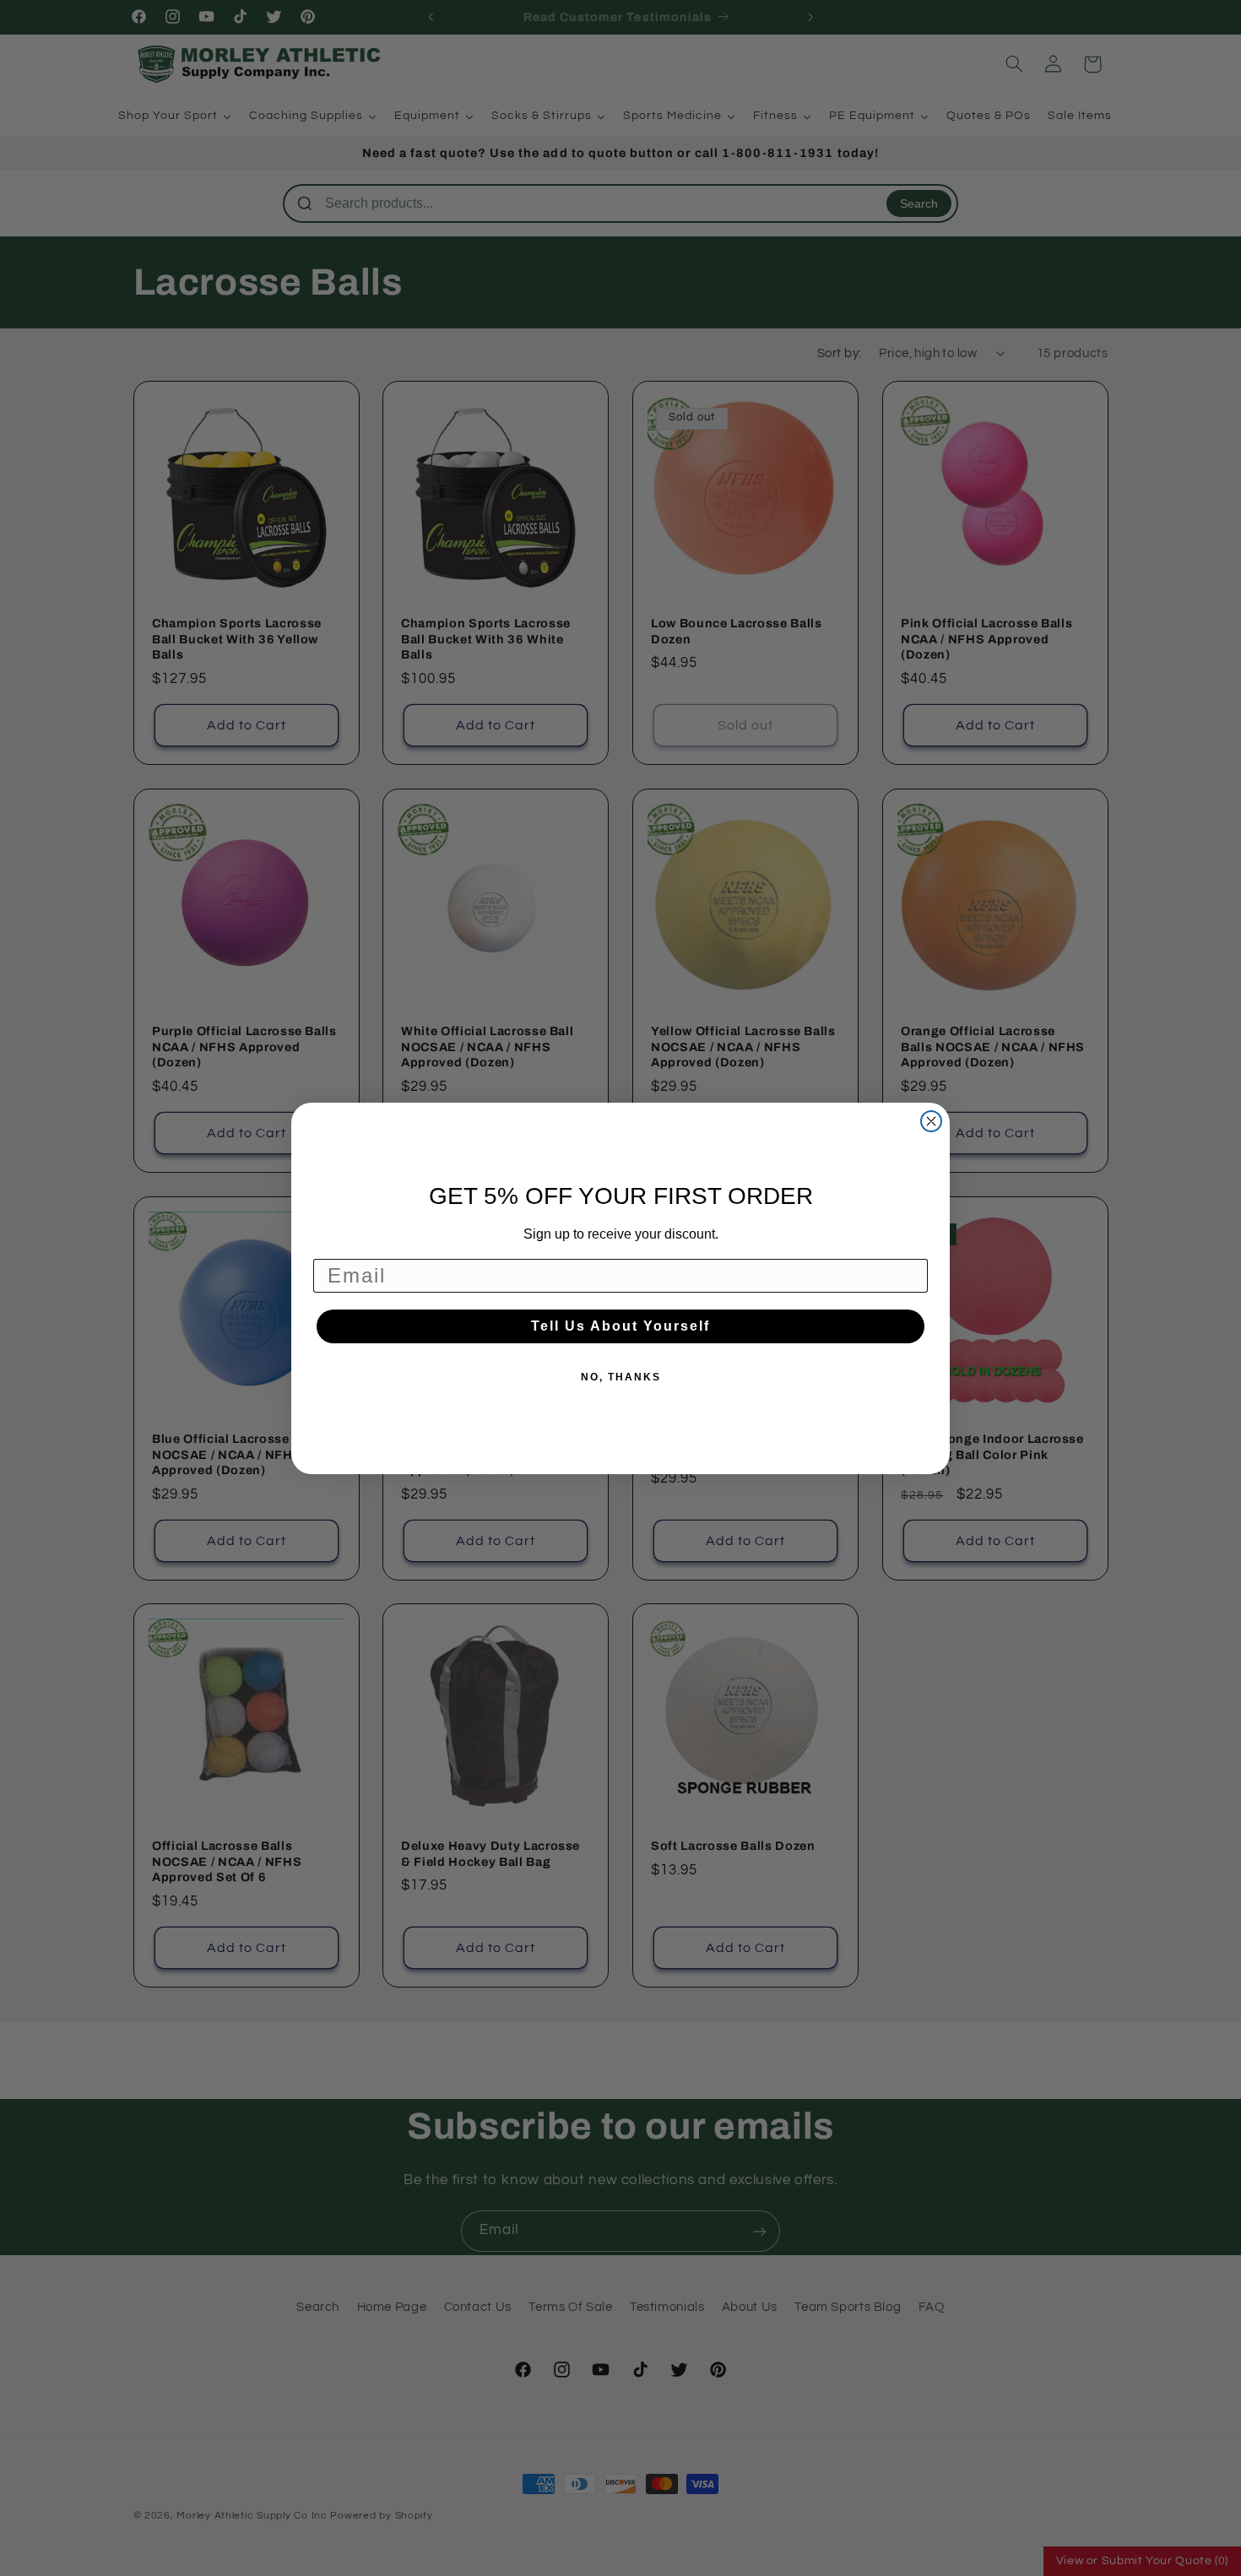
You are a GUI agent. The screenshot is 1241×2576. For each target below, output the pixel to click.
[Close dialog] (931, 1121)
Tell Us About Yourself (620, 1326)
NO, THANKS (621, 1377)
